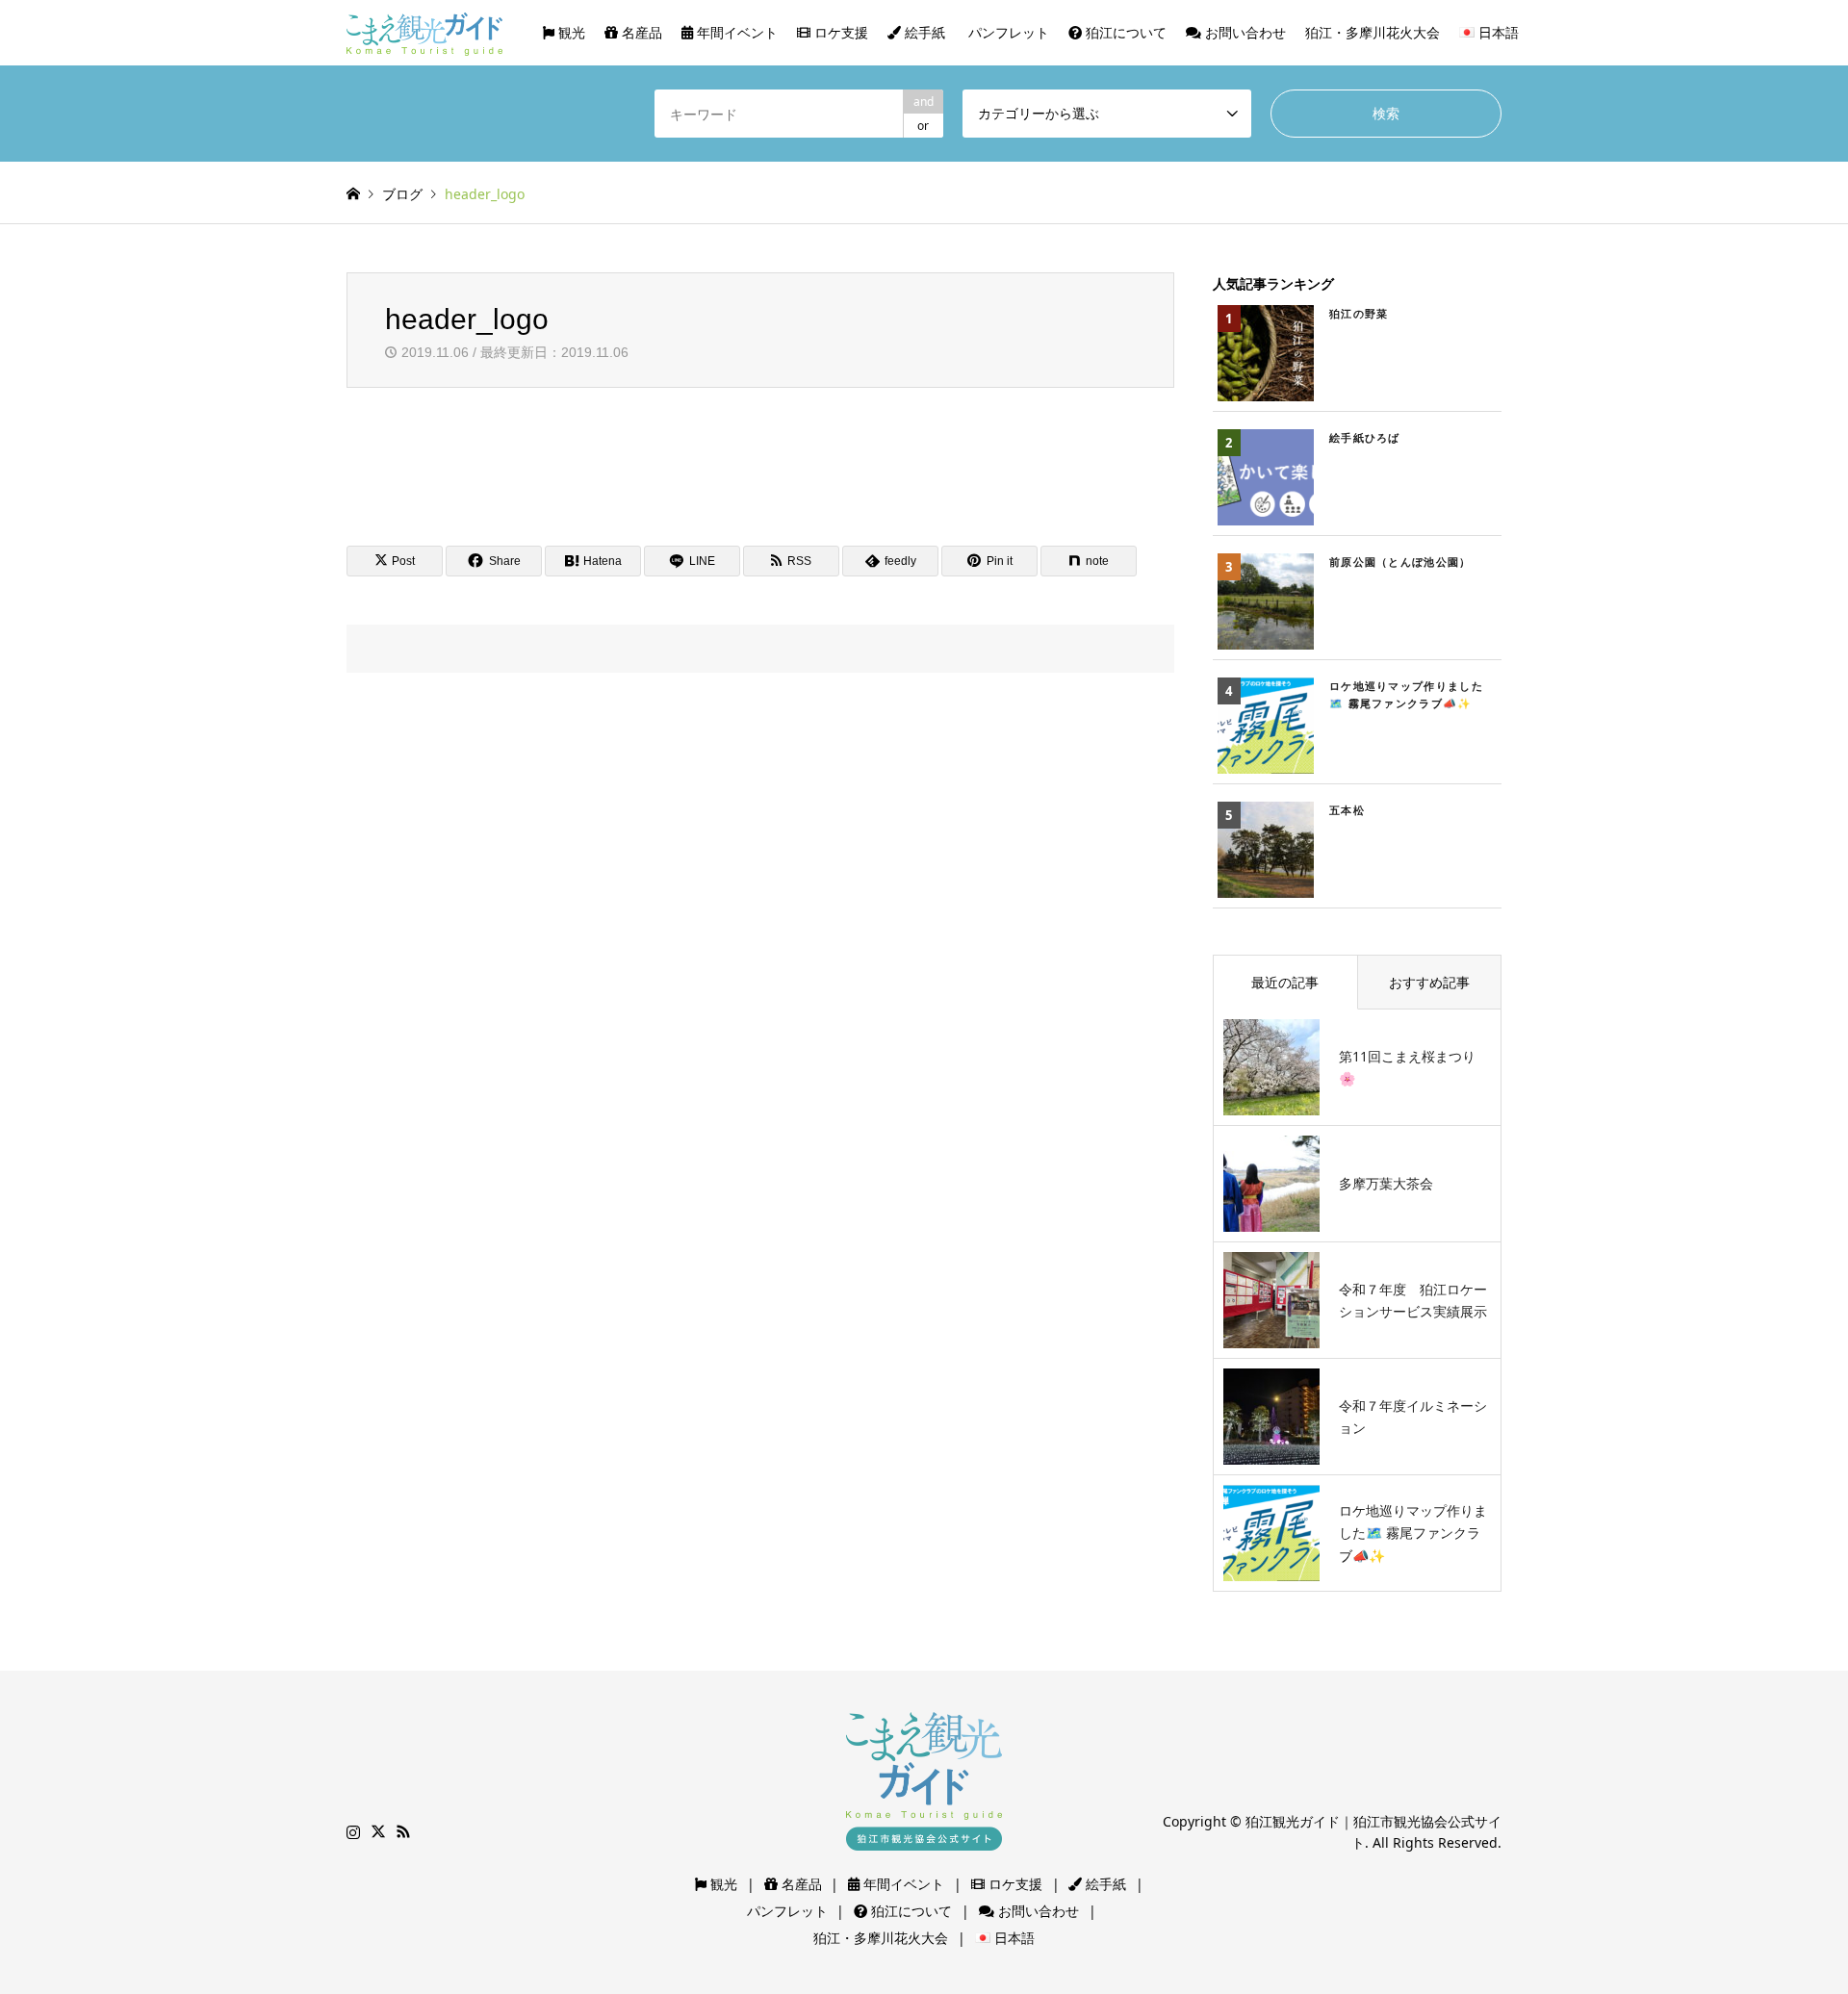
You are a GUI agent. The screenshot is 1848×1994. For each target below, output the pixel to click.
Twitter (378, 1831)
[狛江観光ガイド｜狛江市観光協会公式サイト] (424, 32)
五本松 (1347, 810)
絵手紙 (923, 32)
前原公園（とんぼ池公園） (1400, 562)
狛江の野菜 (1359, 313)
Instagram (353, 1831)
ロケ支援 (839, 32)
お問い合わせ (1244, 32)
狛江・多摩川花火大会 (1373, 32)
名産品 (640, 32)
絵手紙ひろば (1365, 437)
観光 (570, 32)
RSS (403, 1831)
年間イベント (735, 32)
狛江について (1124, 32)
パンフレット (1007, 32)
